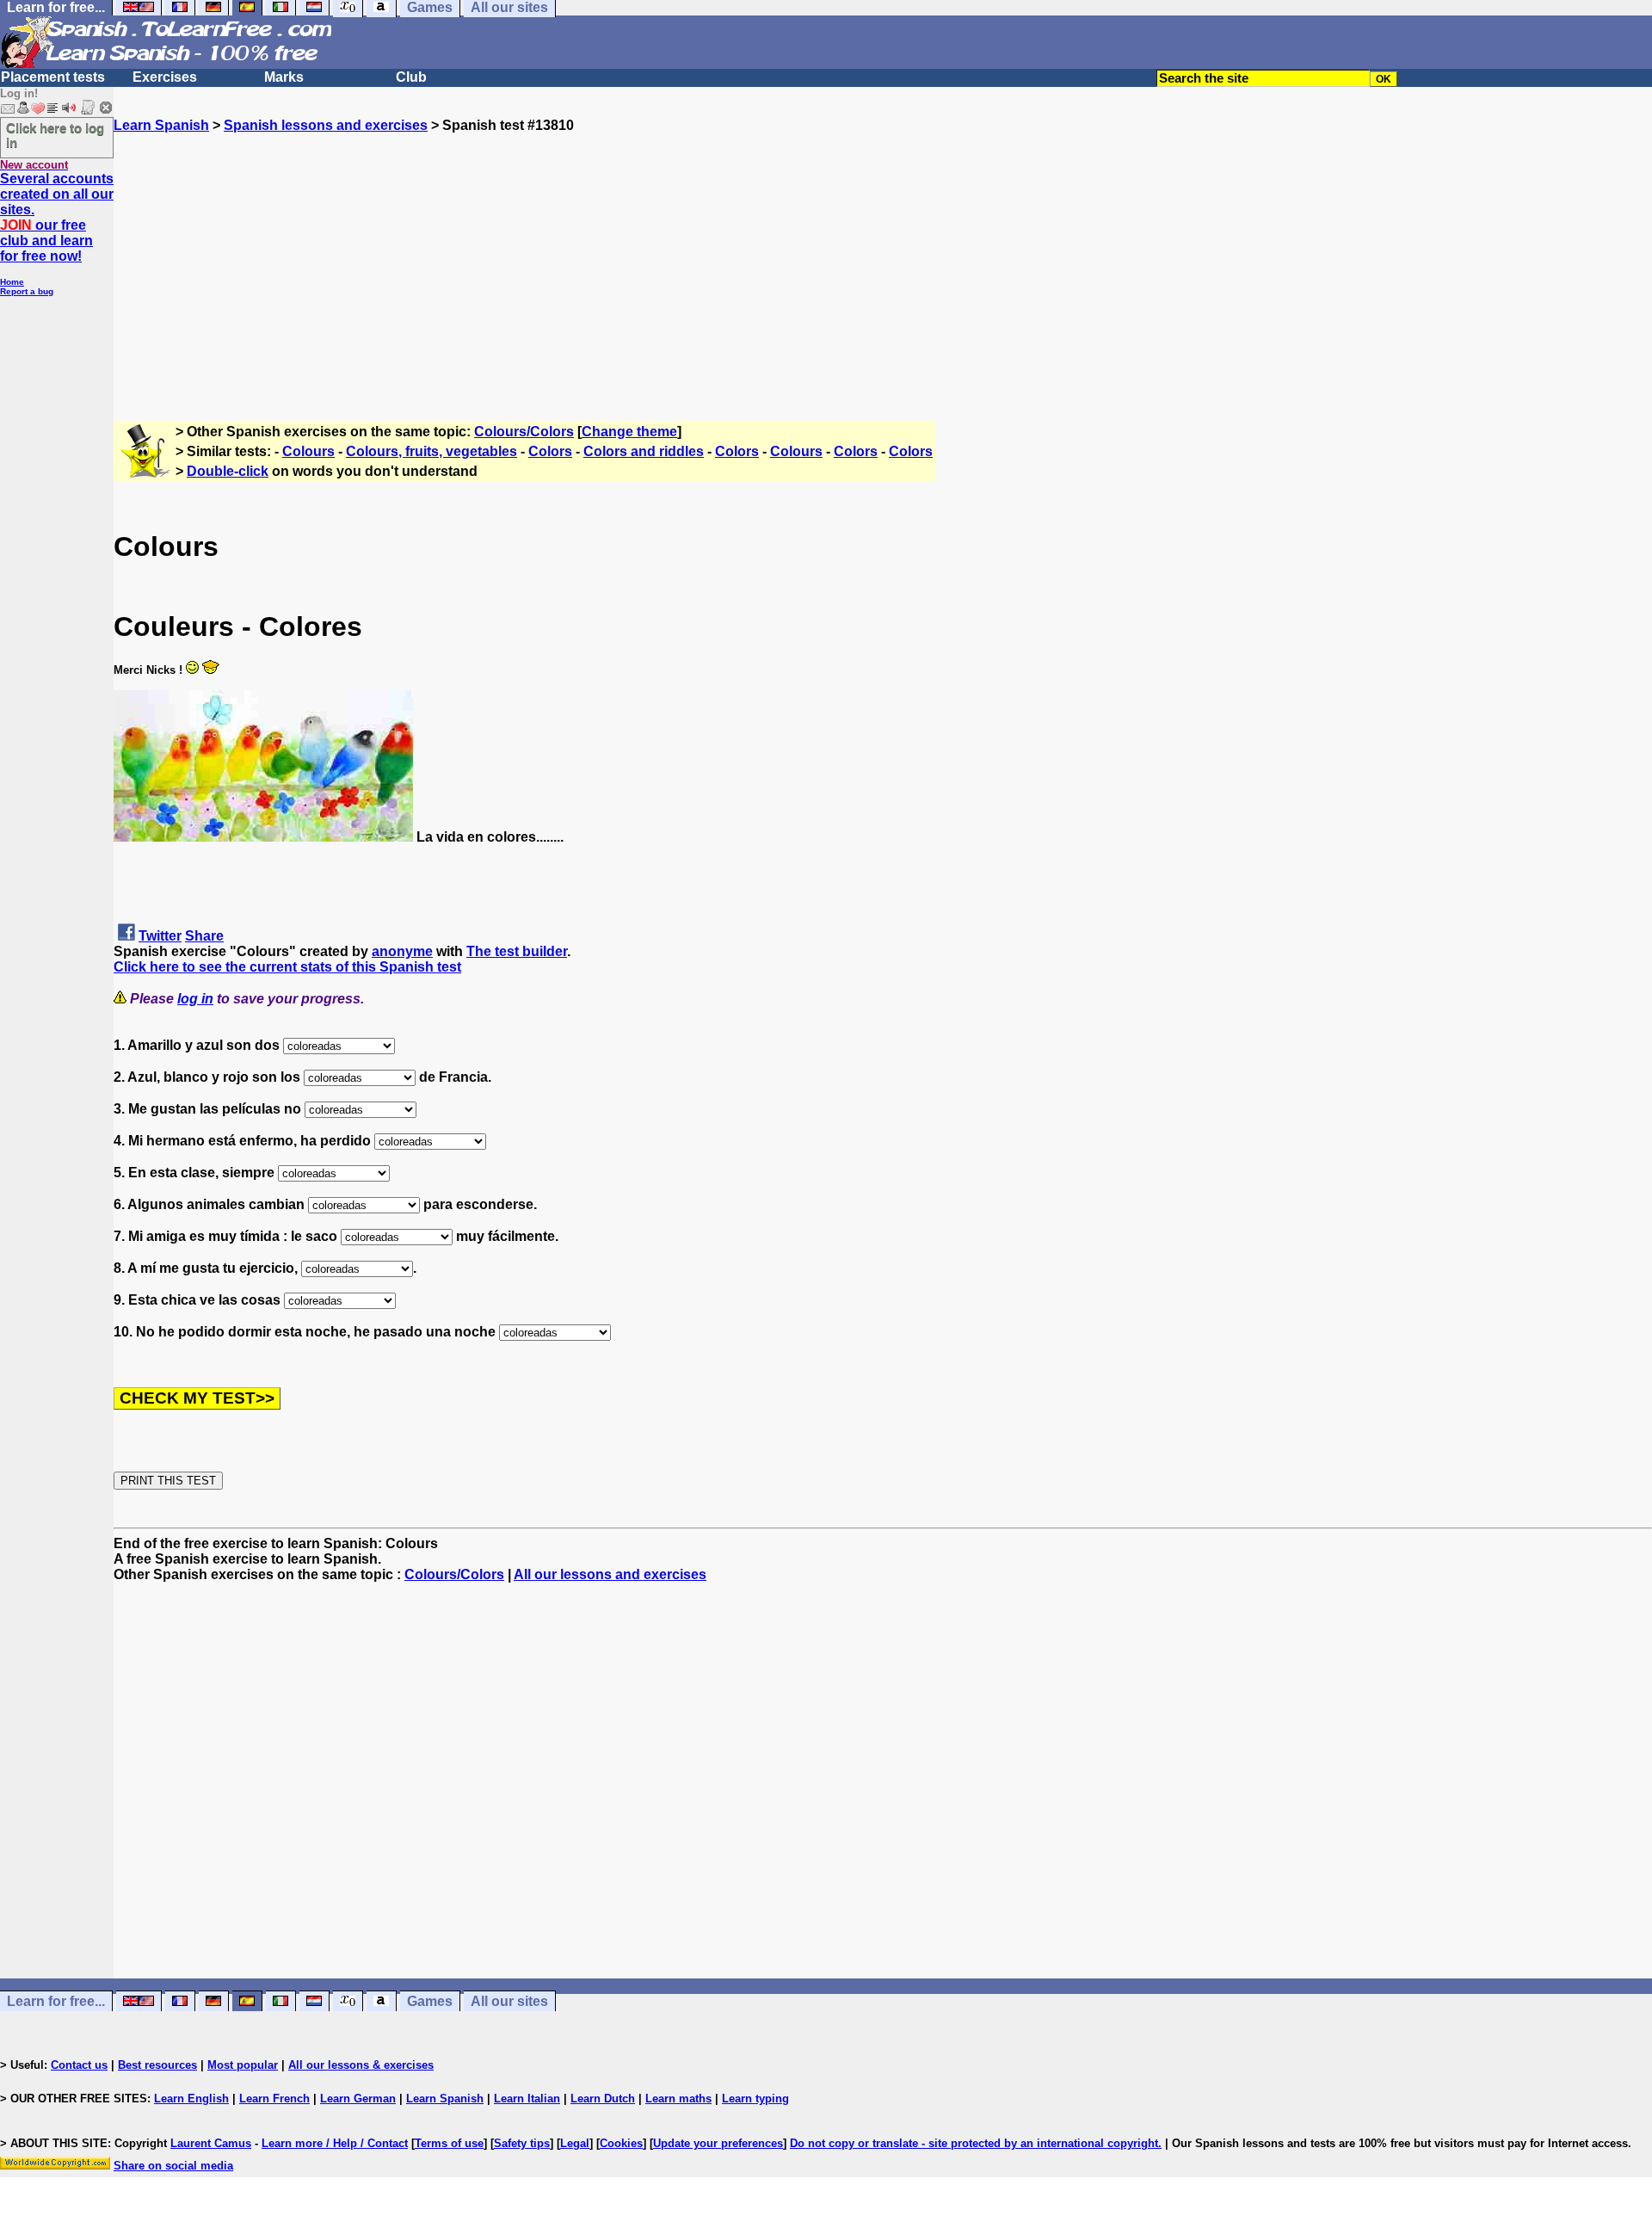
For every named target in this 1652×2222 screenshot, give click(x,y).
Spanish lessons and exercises (326, 125)
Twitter (160, 936)
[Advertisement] (883, 254)
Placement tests (53, 77)
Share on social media (173, 2166)
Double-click (228, 471)
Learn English (191, 2099)
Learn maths (678, 2099)
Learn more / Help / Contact (335, 2143)
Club (411, 77)
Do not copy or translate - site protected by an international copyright (974, 2143)
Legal (575, 2143)
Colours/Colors (524, 432)
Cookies (621, 2143)
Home (12, 282)
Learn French (274, 2099)
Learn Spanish (161, 125)
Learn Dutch (603, 2099)
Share (204, 936)
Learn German (358, 2099)
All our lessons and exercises (610, 1574)
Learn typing (755, 2099)
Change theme (629, 432)
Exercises (165, 77)
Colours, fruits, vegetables (431, 451)
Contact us (79, 2065)
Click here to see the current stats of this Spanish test (287, 967)
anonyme (402, 951)
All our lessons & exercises (361, 2065)
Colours (308, 451)
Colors (550, 451)
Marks (284, 77)
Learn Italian (527, 2099)
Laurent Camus (211, 2143)
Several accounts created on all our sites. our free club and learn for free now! (57, 217)
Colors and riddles (644, 451)
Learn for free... (56, 2001)
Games (430, 2001)
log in (195, 999)
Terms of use (449, 2143)
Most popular (243, 2065)
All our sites (509, 2001)
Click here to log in (55, 135)
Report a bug (27, 291)
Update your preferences (718, 2143)
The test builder (517, 951)
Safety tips (522, 2143)
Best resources (157, 2065)
